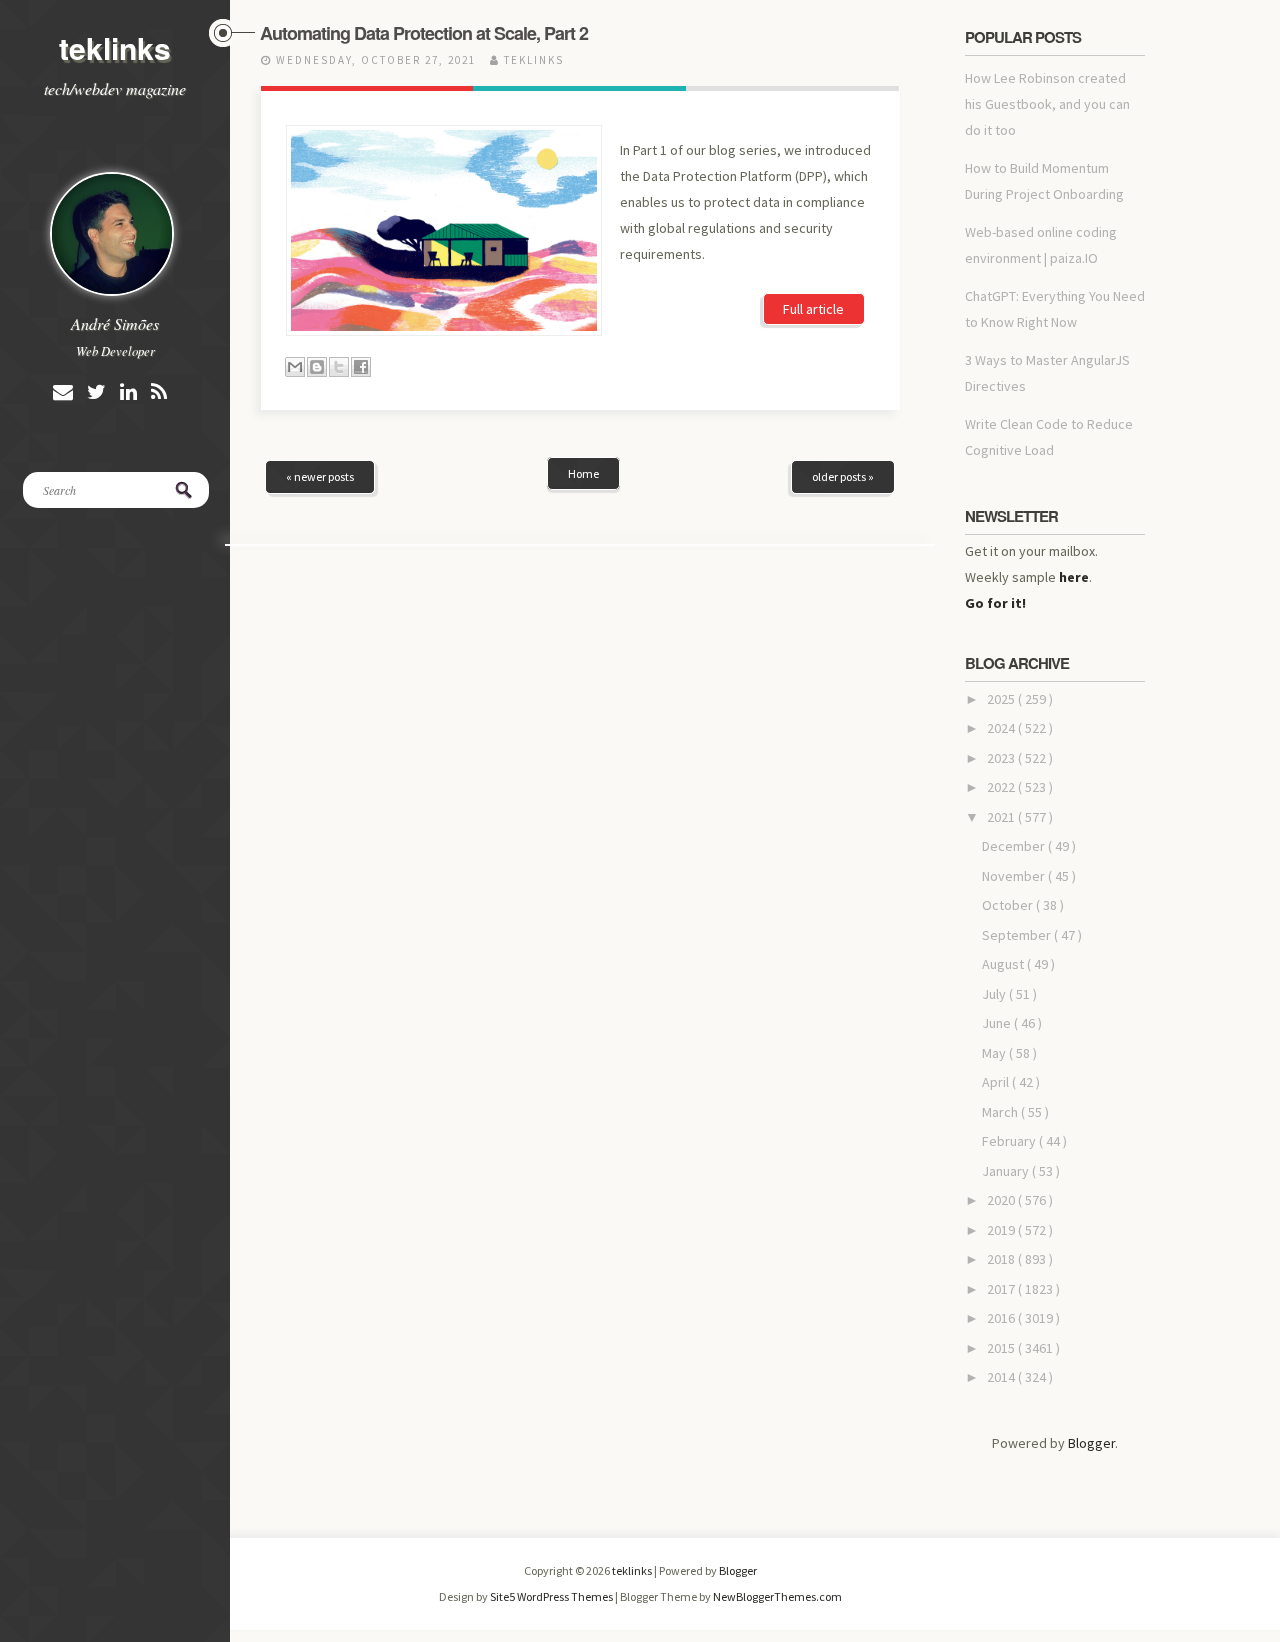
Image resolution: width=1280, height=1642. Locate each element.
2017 (1002, 1289)
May (995, 1053)
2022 (1002, 787)
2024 (1002, 728)
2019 (1002, 1230)
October (1009, 905)
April (997, 1082)
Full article (813, 309)
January (1007, 1171)
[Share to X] (339, 367)
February (1010, 1141)
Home (583, 473)
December (1015, 846)
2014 (1002, 1377)
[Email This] (295, 367)
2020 (1002, 1200)
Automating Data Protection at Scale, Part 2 (424, 33)
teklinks (115, 47)
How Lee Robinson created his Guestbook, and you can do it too (1047, 104)
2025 (1002, 699)
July (995, 994)
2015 (1002, 1348)
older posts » (843, 476)
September (1018, 935)
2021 (1002, 817)
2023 (1002, 758)
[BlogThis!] (317, 367)
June (998, 1023)
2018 (1002, 1259)
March (1001, 1112)
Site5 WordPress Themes (552, 1596)
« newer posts (320, 476)
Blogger (1091, 1443)
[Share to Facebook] (361, 367)
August (1004, 964)
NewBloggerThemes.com (777, 1596)
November (1015, 876)
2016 (1002, 1318)
